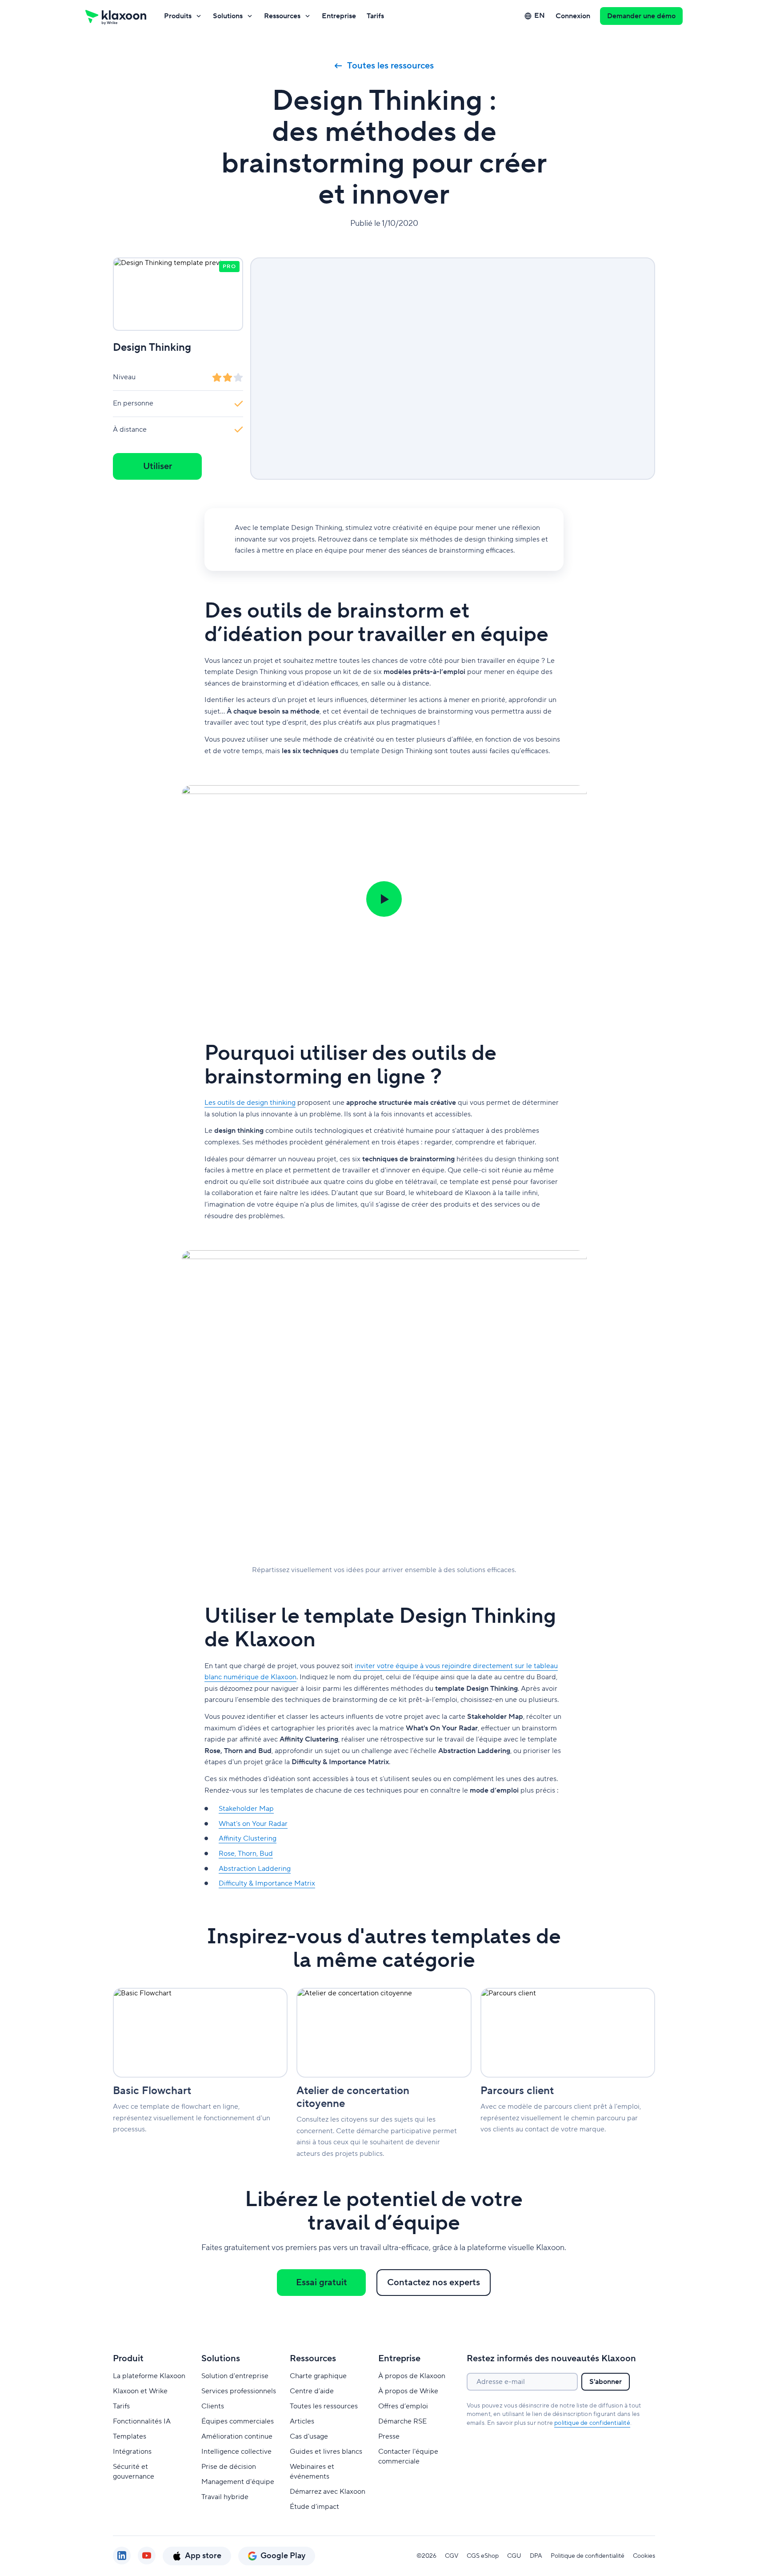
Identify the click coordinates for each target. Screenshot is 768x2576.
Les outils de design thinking (250, 1103)
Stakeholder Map (246, 1809)
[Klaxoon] (116, 16)
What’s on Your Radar (253, 1824)
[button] (384, 899)
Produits (178, 16)
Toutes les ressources (390, 66)
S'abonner (606, 2382)
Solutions (228, 16)
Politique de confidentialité (588, 2556)
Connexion (573, 16)
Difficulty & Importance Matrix (267, 1883)
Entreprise (339, 16)
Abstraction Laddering (255, 1869)
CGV (452, 2556)
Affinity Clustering (248, 1838)
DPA (536, 2556)
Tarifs (375, 16)
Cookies (644, 2556)
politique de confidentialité (592, 2423)
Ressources (282, 16)
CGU (514, 2556)
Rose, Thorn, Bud (246, 1854)
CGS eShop (483, 2556)
